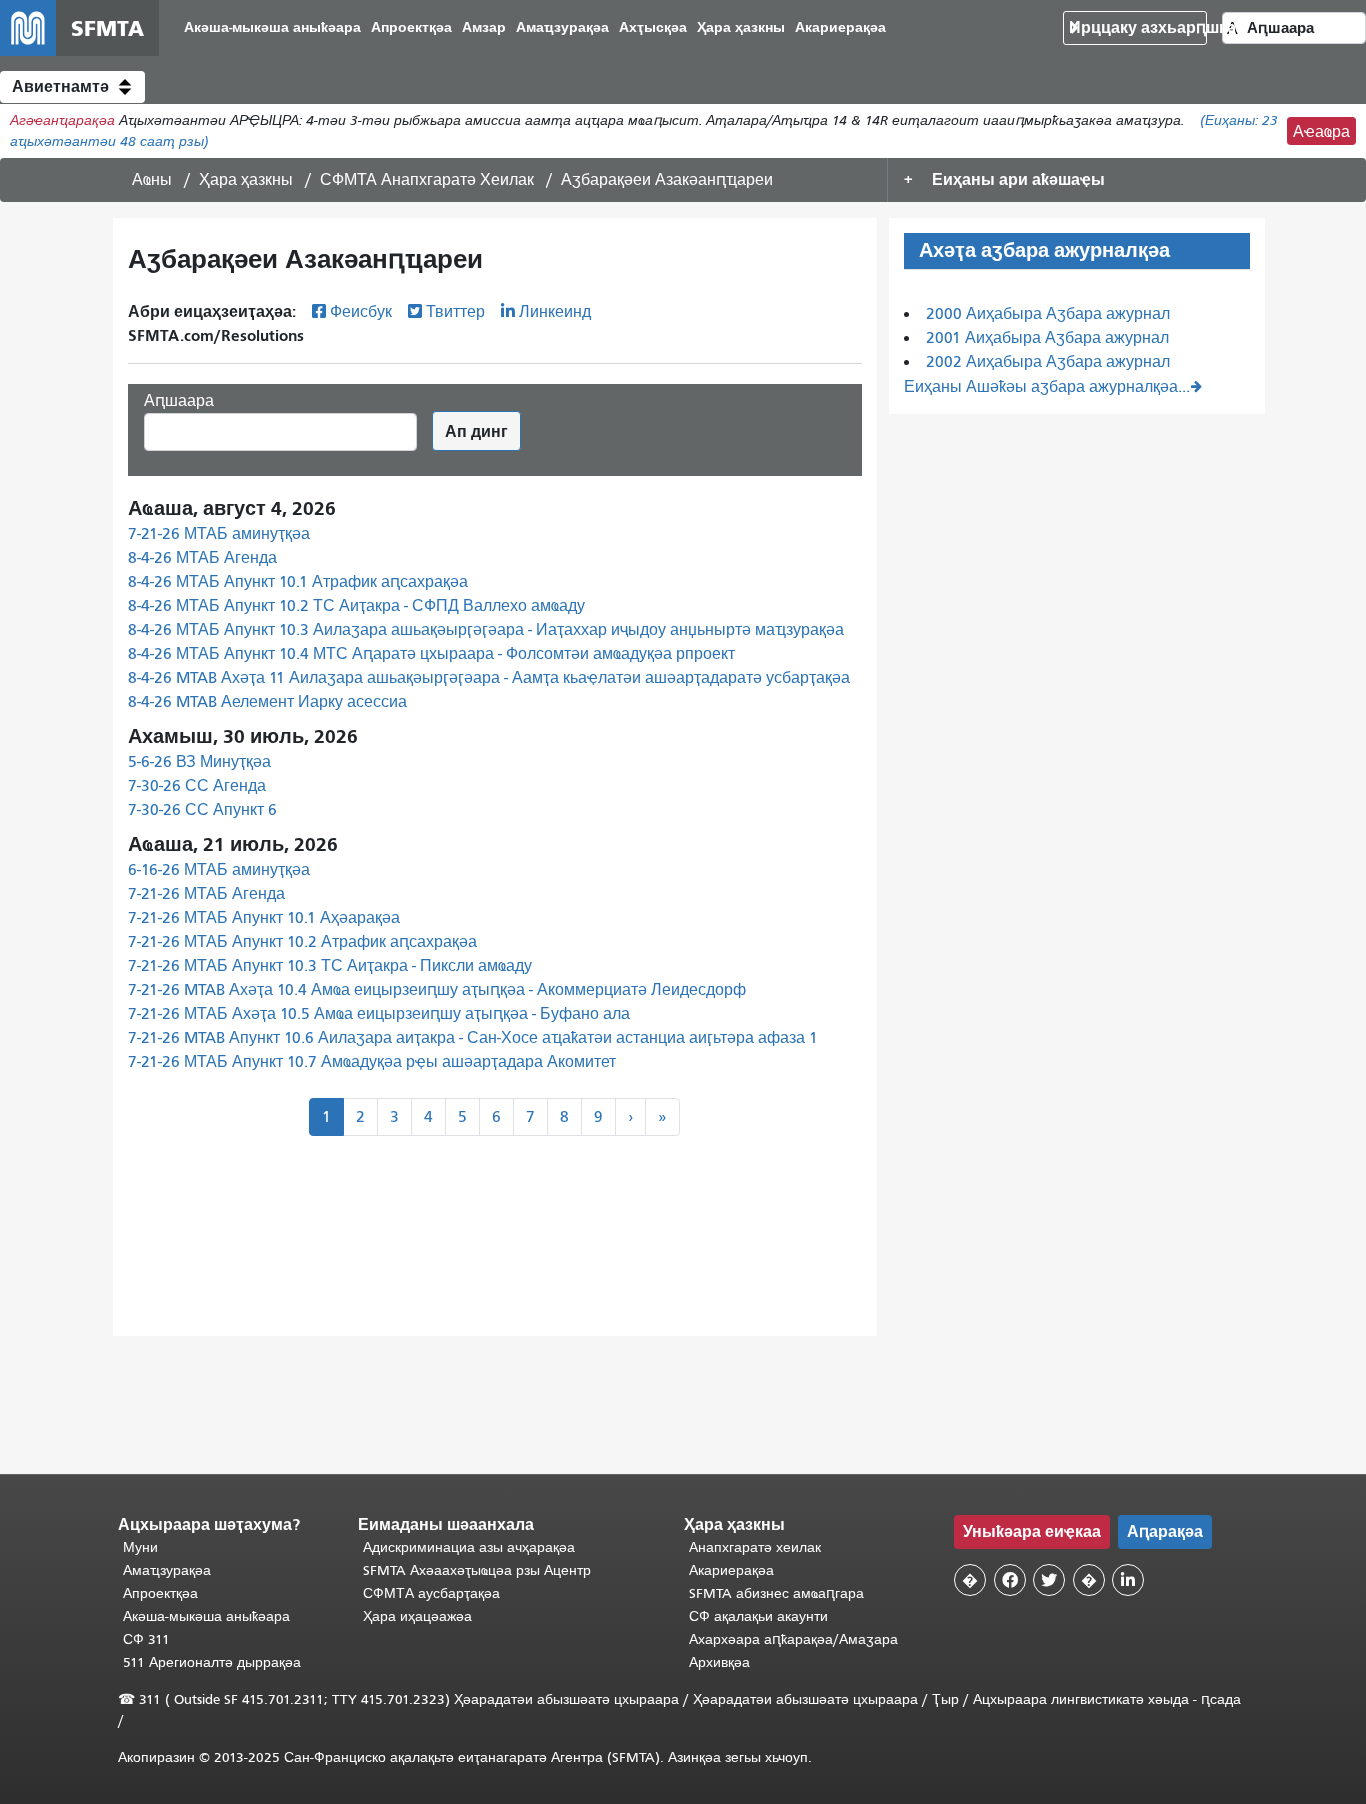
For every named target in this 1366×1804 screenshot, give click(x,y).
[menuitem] (272, 28)
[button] (72, 87)
